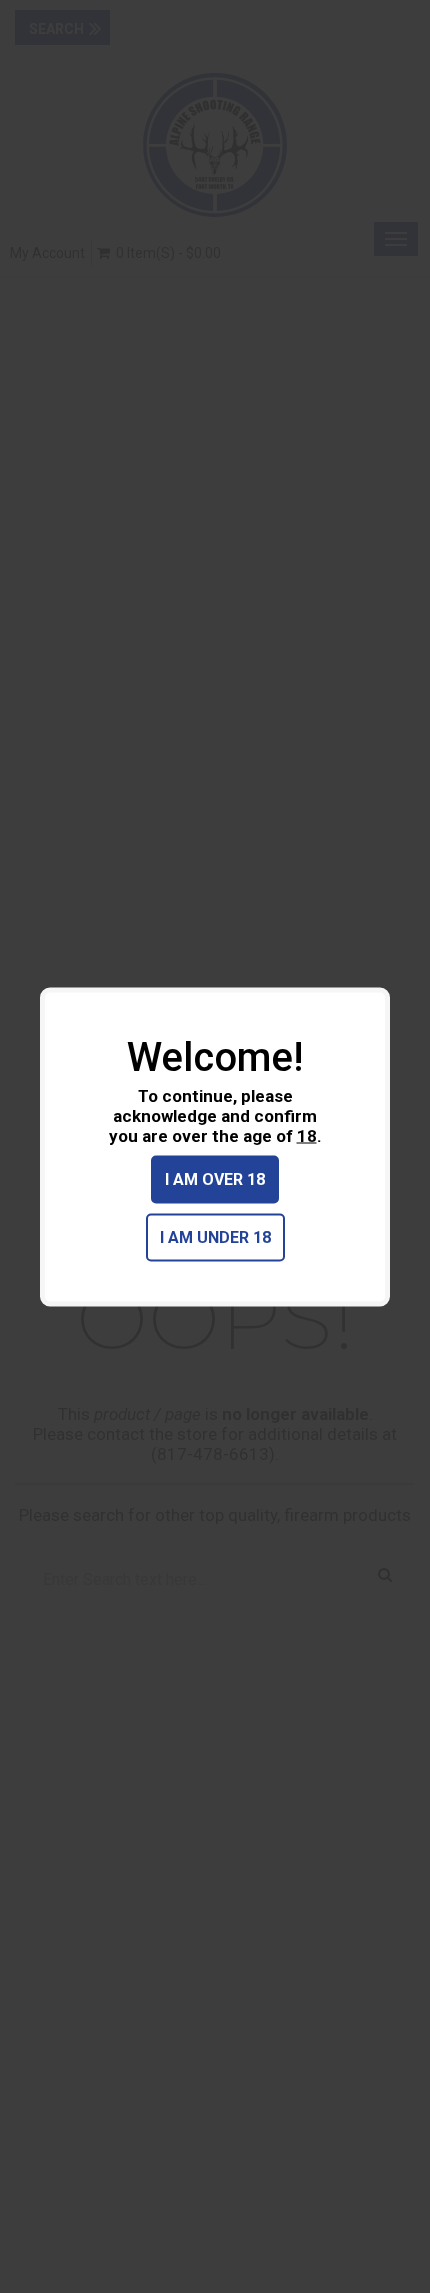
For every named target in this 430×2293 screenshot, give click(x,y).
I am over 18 (215, 1178)
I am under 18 (215, 1236)
